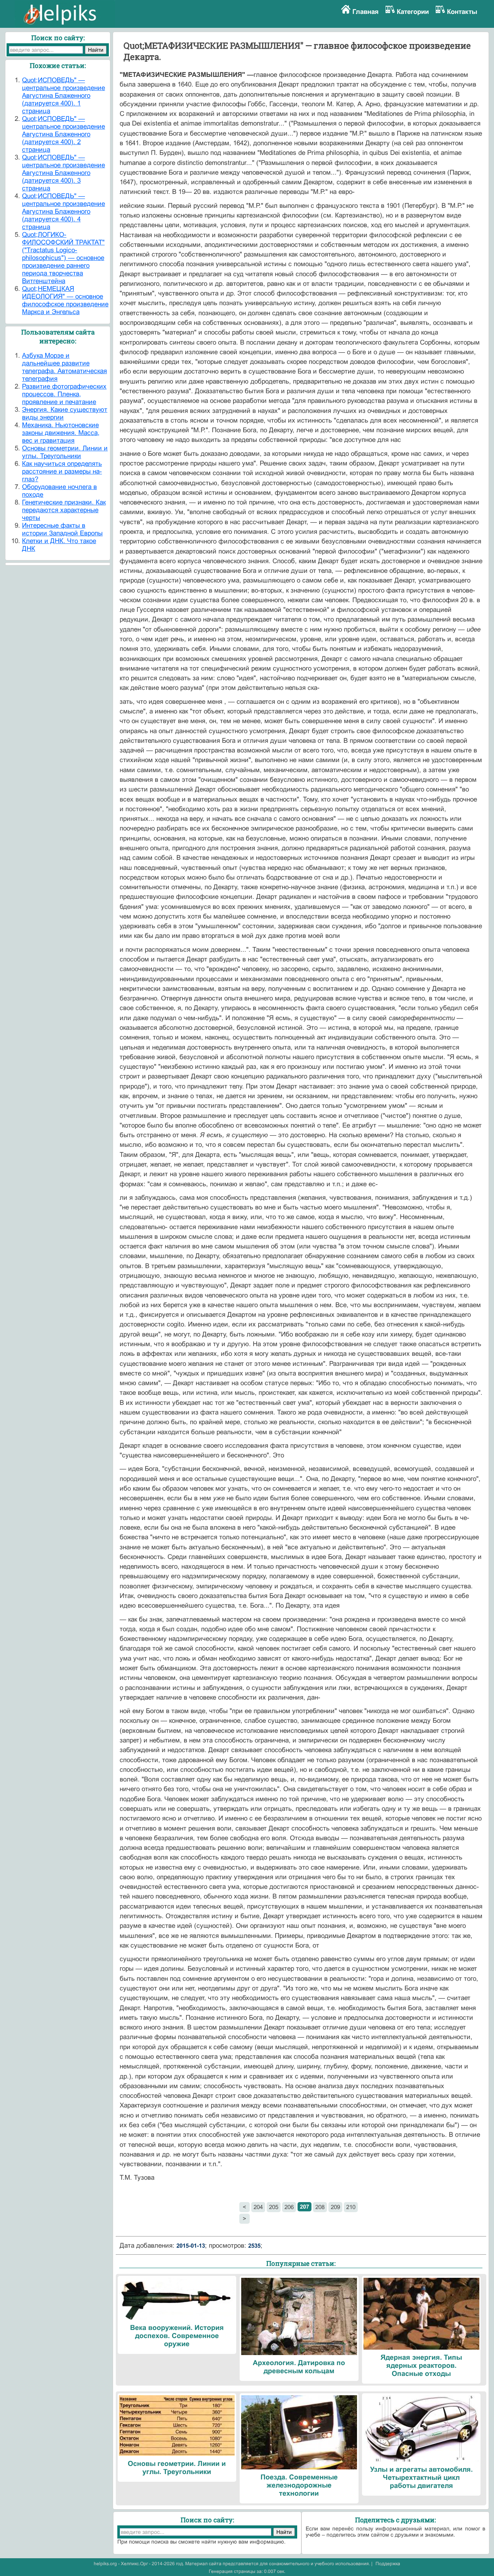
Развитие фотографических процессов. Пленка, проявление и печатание (64, 394)
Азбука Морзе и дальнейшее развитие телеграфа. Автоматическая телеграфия (64, 367)
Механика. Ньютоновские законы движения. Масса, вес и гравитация (61, 433)
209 (335, 2207)
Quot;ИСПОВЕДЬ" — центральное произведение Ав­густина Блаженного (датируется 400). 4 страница (63, 211)
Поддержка (388, 2564)
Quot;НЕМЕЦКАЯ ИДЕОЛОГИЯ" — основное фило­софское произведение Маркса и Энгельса (65, 300)
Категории (413, 12)
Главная (365, 12)
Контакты (462, 12)
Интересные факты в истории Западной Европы (62, 529)
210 (351, 2207)
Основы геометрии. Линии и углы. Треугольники (65, 452)
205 (274, 2207)
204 (258, 2207)
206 (289, 2207)
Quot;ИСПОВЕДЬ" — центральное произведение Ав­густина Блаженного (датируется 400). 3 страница (63, 173)
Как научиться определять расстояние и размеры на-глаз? (62, 471)
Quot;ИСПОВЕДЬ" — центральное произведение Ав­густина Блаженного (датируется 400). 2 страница (63, 134)
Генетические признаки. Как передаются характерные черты (64, 510)
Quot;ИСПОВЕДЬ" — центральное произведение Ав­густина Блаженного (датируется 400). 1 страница (63, 96)
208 (320, 2207)
